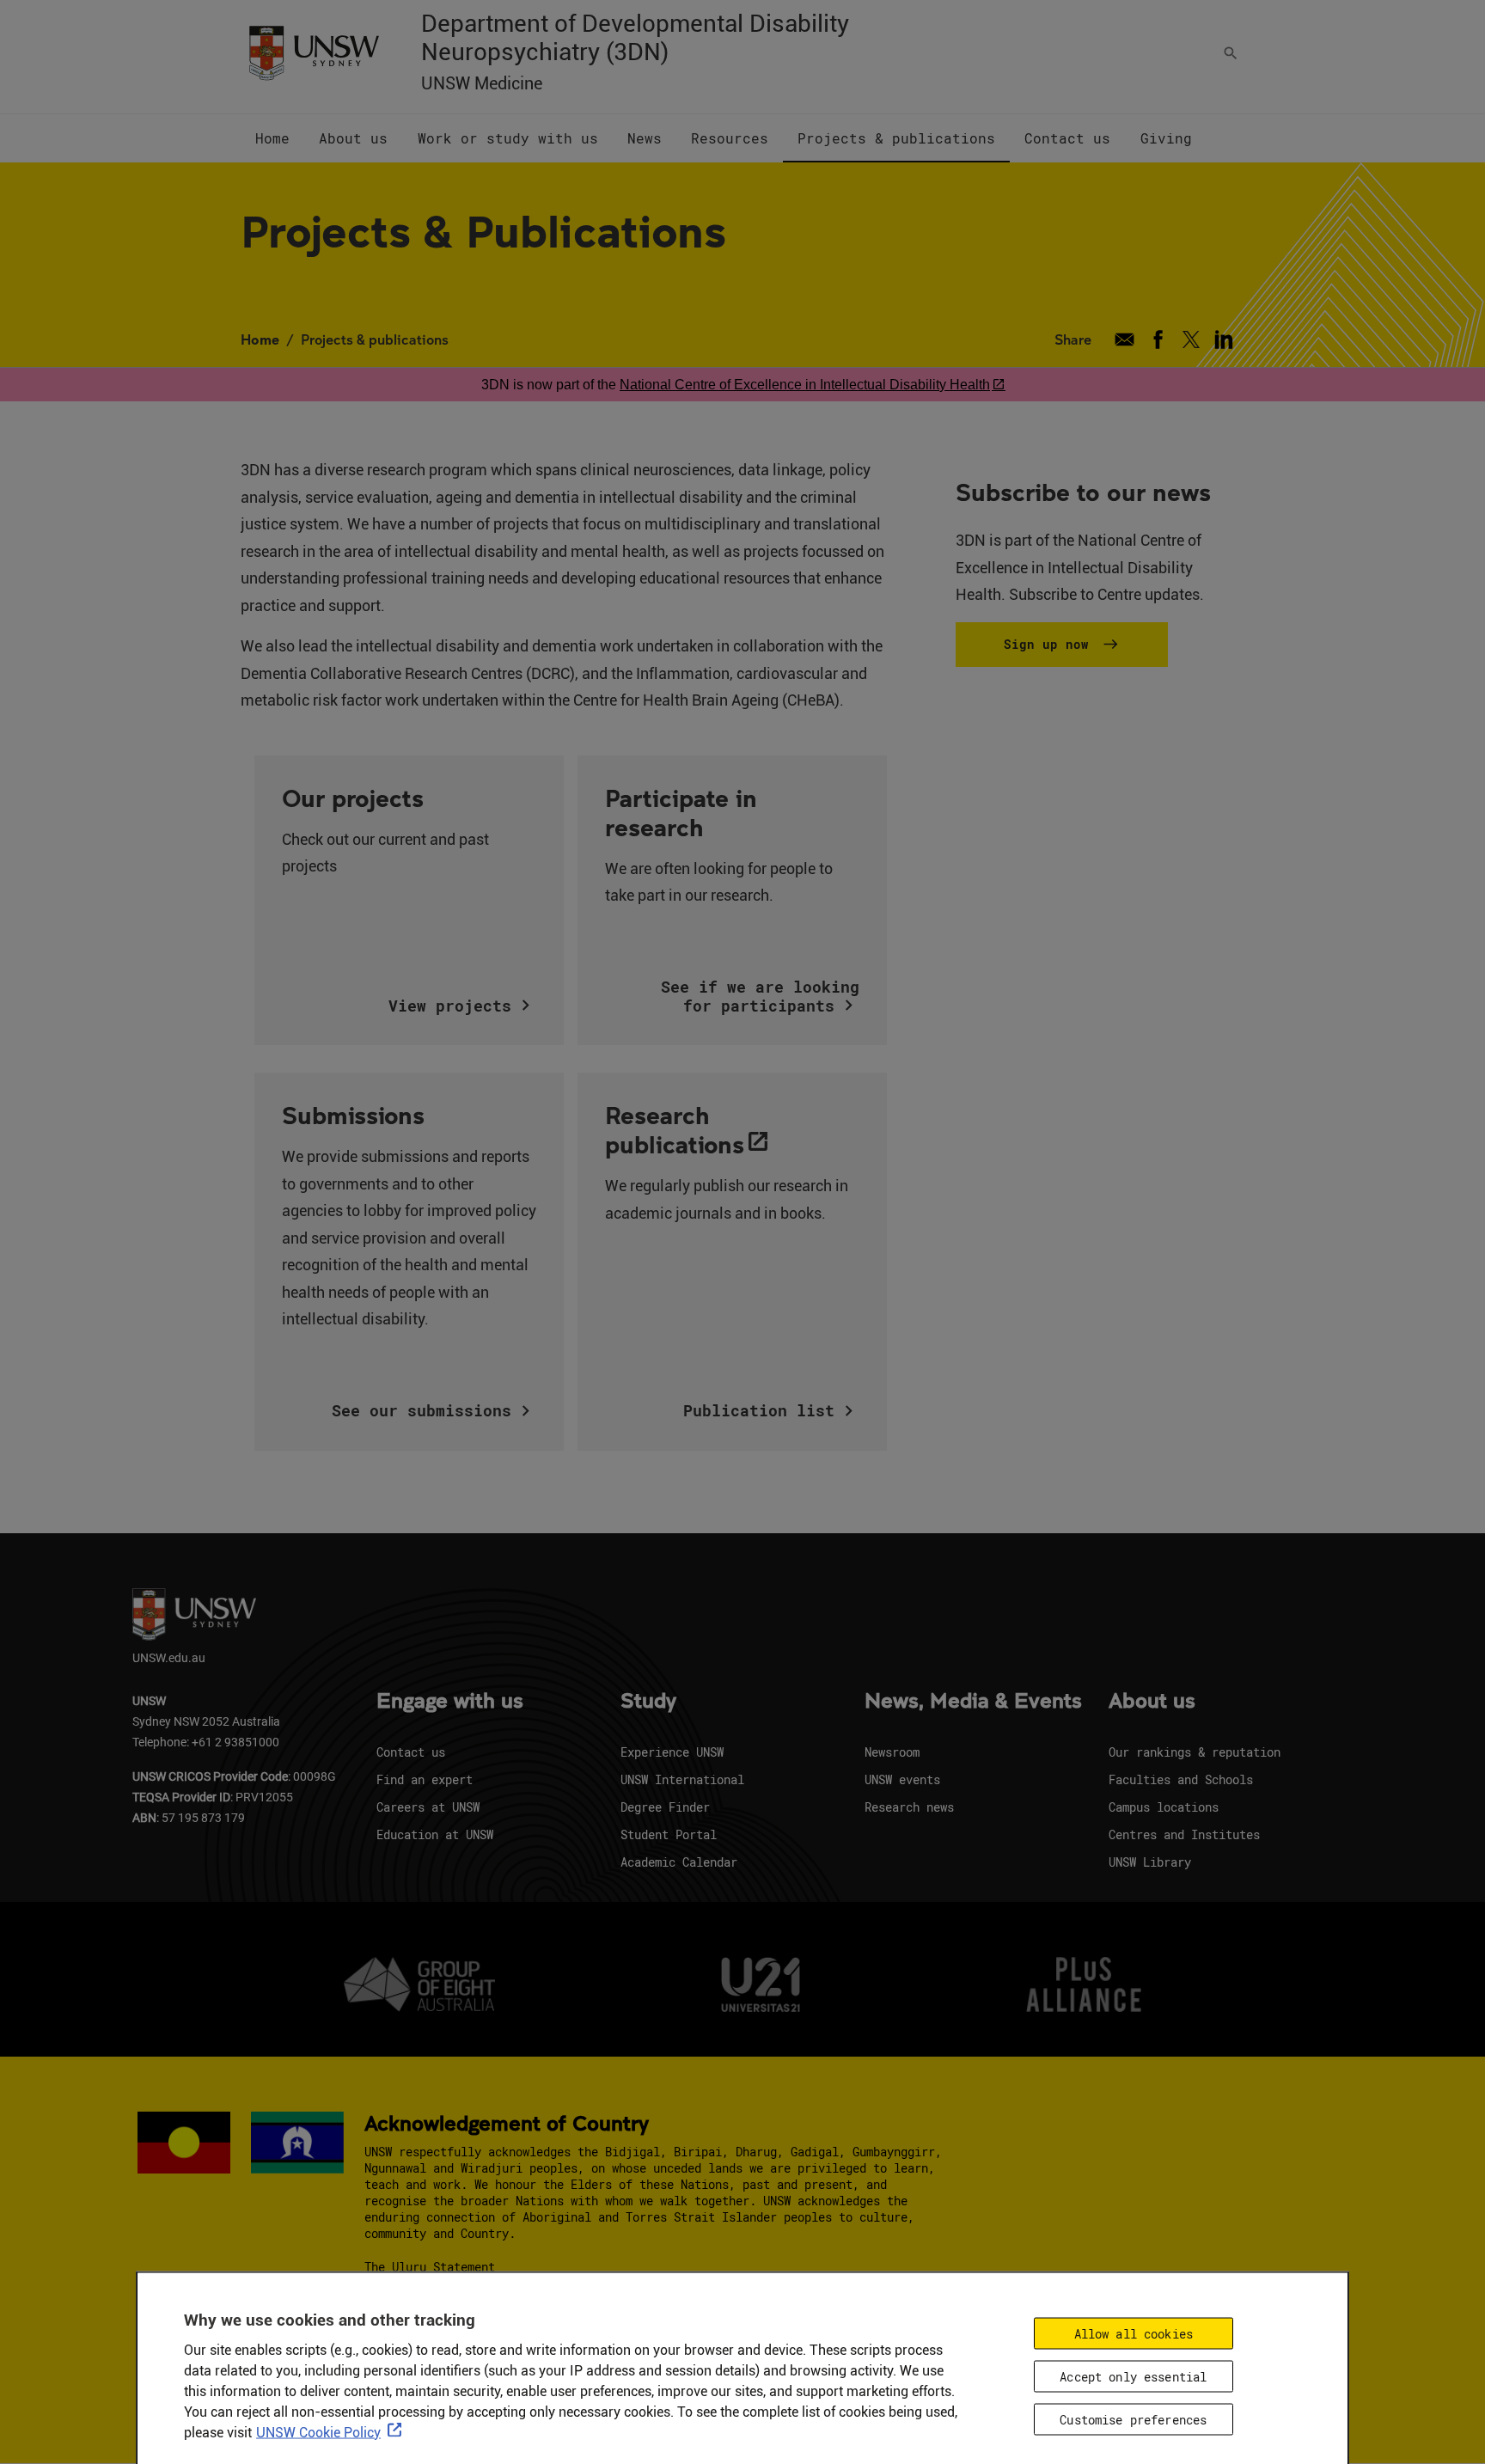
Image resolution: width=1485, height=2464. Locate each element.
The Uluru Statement (430, 2267)
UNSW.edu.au (169, 1657)
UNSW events (902, 1779)
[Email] (1124, 339)
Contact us (411, 1752)
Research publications (675, 1129)
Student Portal (669, 1834)
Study (648, 1702)
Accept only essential (1133, 2377)
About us (1152, 1702)
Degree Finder (665, 1807)
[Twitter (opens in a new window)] (1191, 339)
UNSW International (682, 1779)
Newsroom (892, 1752)
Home (260, 339)
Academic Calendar (679, 1862)
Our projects (353, 798)
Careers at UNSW (428, 1807)
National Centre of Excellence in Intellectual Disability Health (805, 385)
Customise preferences (1133, 2420)
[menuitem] (272, 138)
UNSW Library (1150, 1862)
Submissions (353, 1115)
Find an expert (425, 1779)
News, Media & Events (973, 1702)
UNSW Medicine (482, 83)
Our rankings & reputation (1195, 1752)
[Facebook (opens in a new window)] (1158, 339)
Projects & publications (375, 339)
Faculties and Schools (1181, 1779)
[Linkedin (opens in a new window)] (1224, 339)
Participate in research (681, 812)
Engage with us (450, 1702)
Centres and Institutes (1184, 1834)
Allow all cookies (1134, 2334)
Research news (909, 1807)
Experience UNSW (672, 1752)
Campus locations (1164, 1807)
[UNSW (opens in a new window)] (314, 52)
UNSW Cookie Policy (318, 2433)
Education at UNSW (435, 1834)
